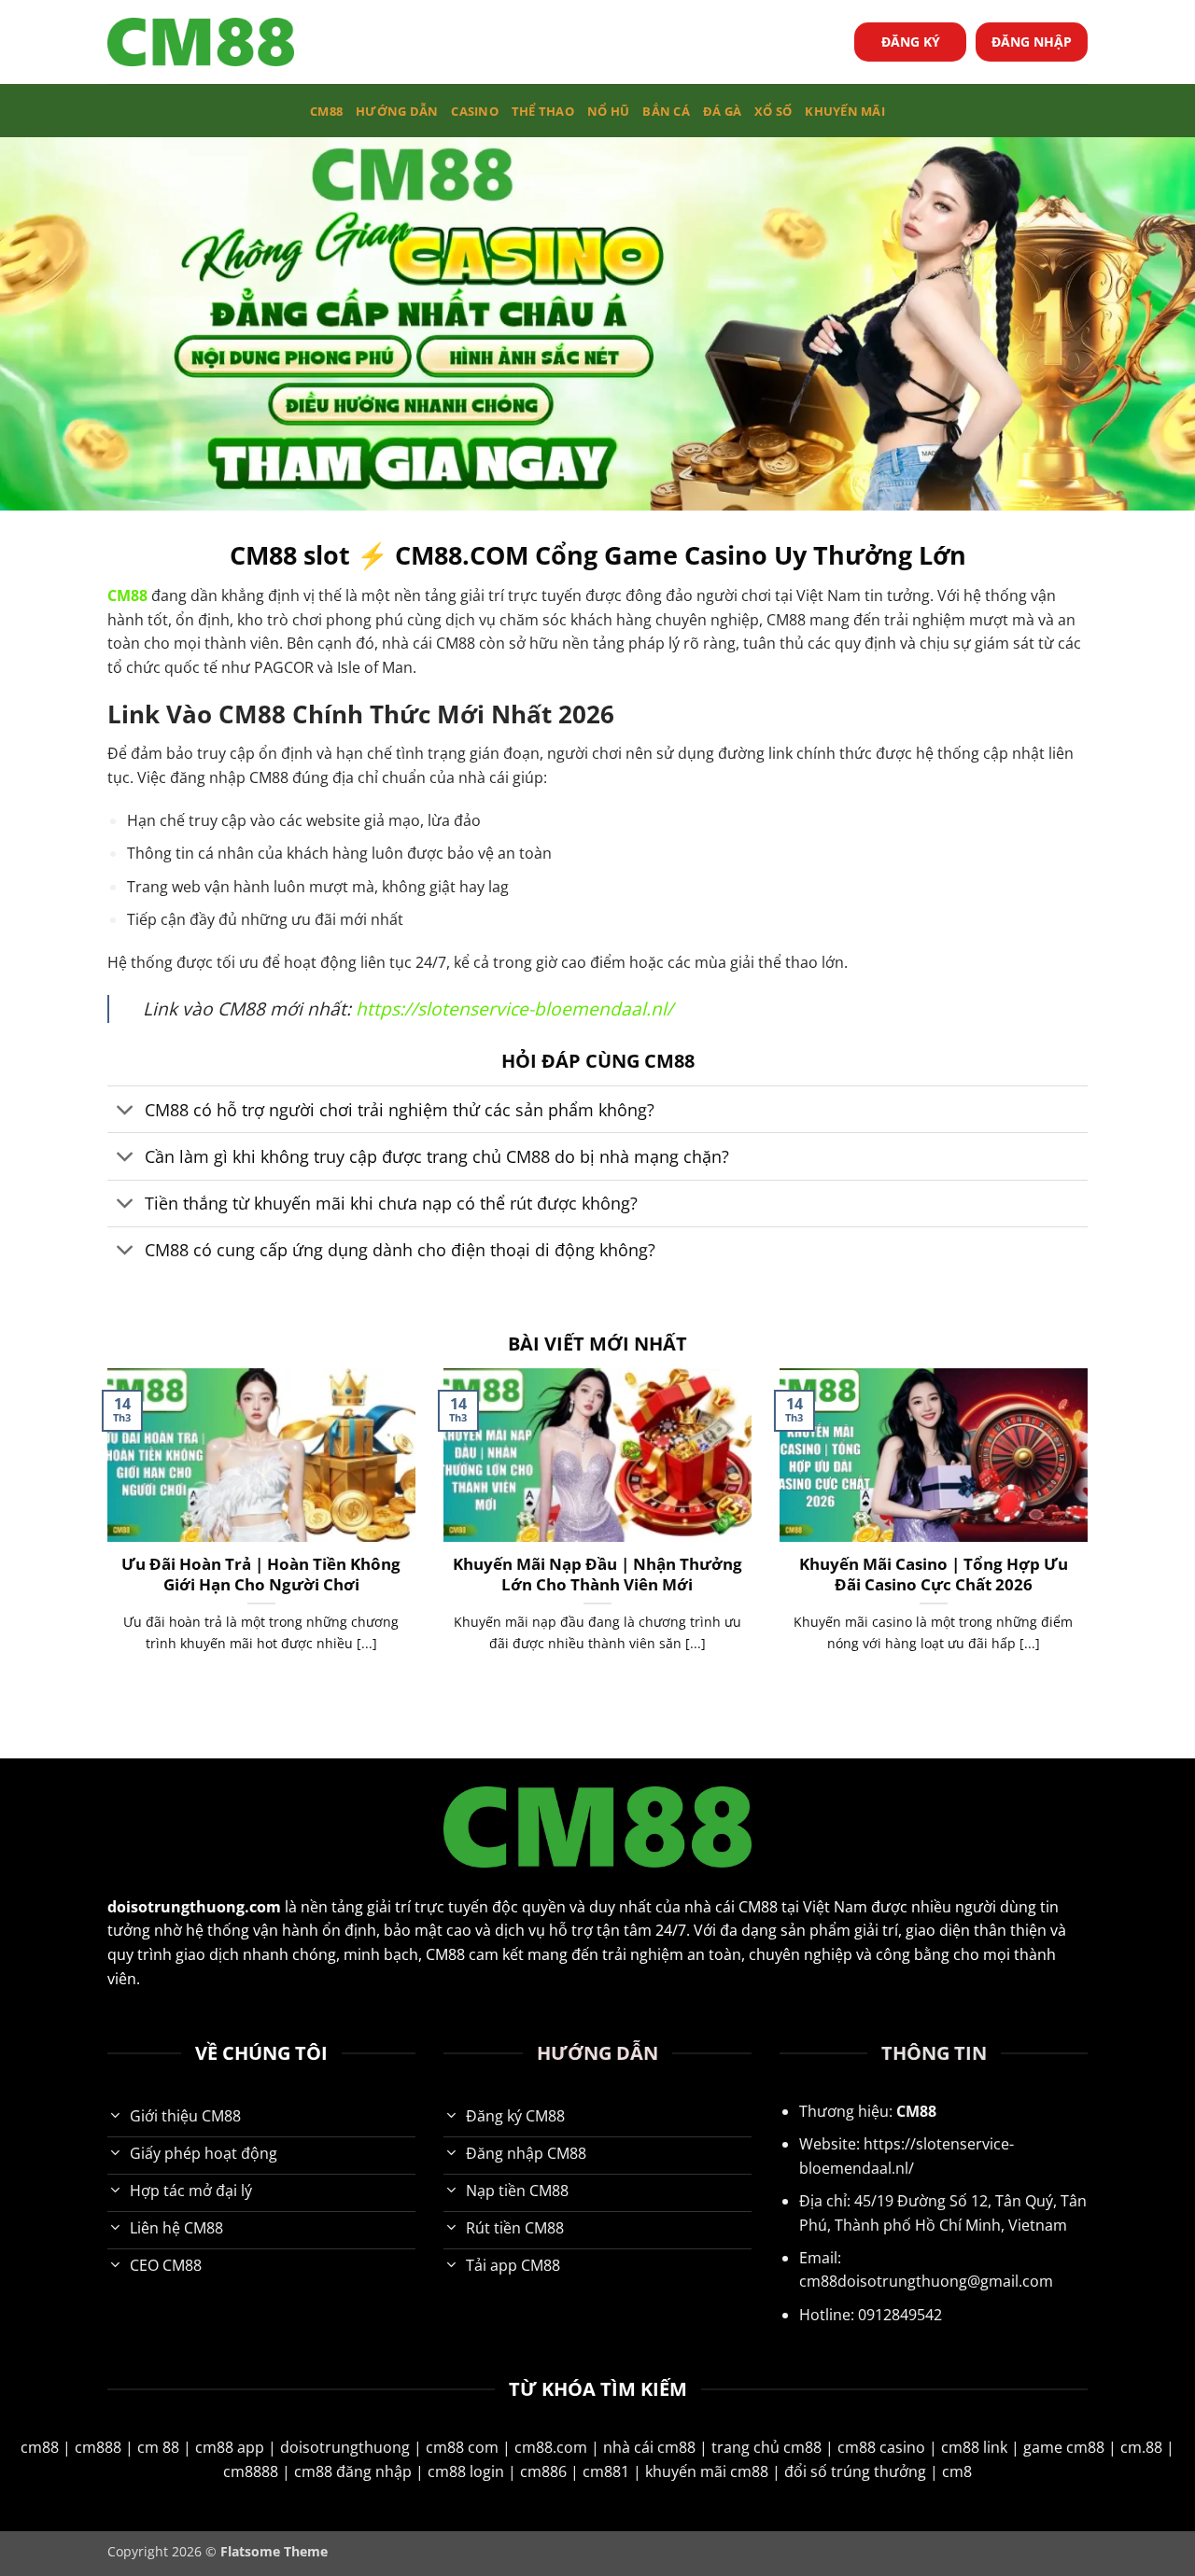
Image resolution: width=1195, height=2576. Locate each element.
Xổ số (773, 111)
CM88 (326, 111)
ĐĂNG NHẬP (1032, 42)
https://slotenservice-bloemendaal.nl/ (514, 1008)
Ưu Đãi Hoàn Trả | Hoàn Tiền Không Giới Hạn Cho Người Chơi (261, 1574)
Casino (475, 111)
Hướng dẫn (397, 111)
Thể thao (543, 111)
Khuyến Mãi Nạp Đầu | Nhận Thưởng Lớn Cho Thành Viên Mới (597, 1574)
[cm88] (201, 42)
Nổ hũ (608, 111)
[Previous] (104, 1533)
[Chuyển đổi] (126, 1111)
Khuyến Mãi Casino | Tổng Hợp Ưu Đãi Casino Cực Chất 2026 (934, 1574)
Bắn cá (666, 111)
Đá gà (722, 111)
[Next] (1091, 1533)
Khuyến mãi (845, 111)
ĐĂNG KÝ (911, 42)
